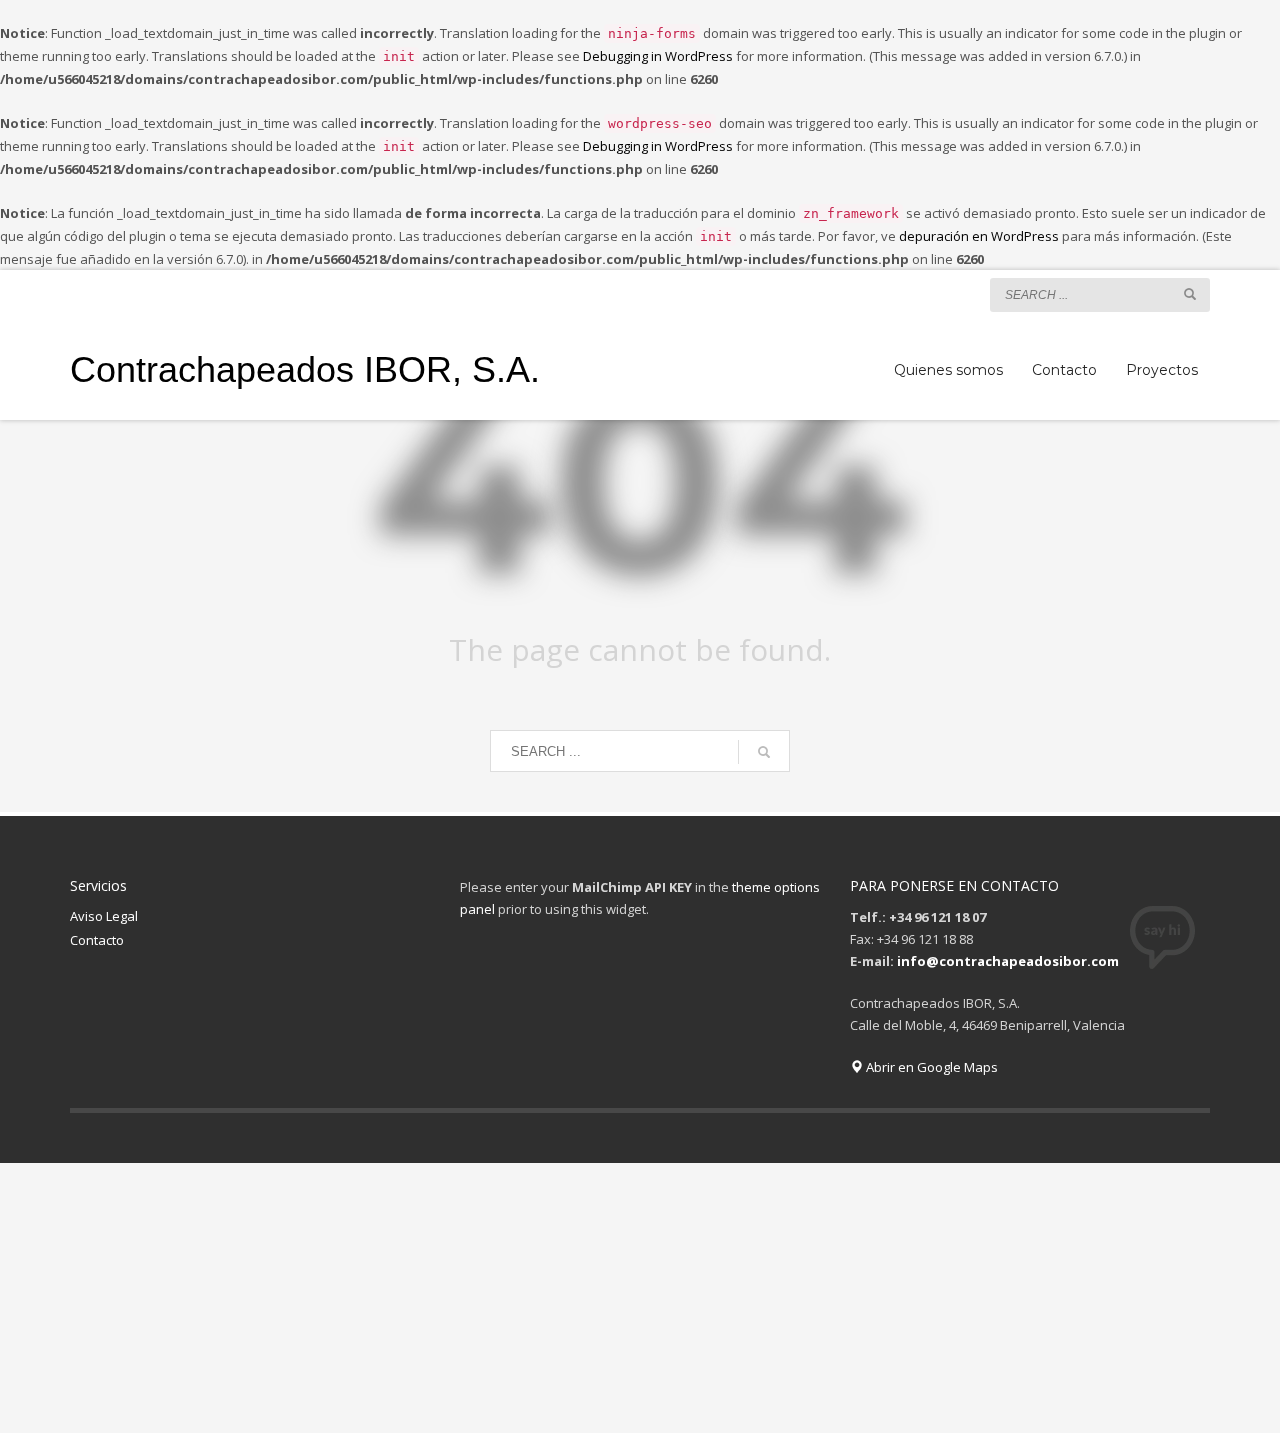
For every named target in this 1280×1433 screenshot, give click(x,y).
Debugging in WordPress (658, 56)
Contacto (97, 940)
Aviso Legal (104, 916)
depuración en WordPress (979, 236)
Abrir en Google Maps (930, 1067)
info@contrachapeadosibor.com (1008, 961)
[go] (1190, 294)
